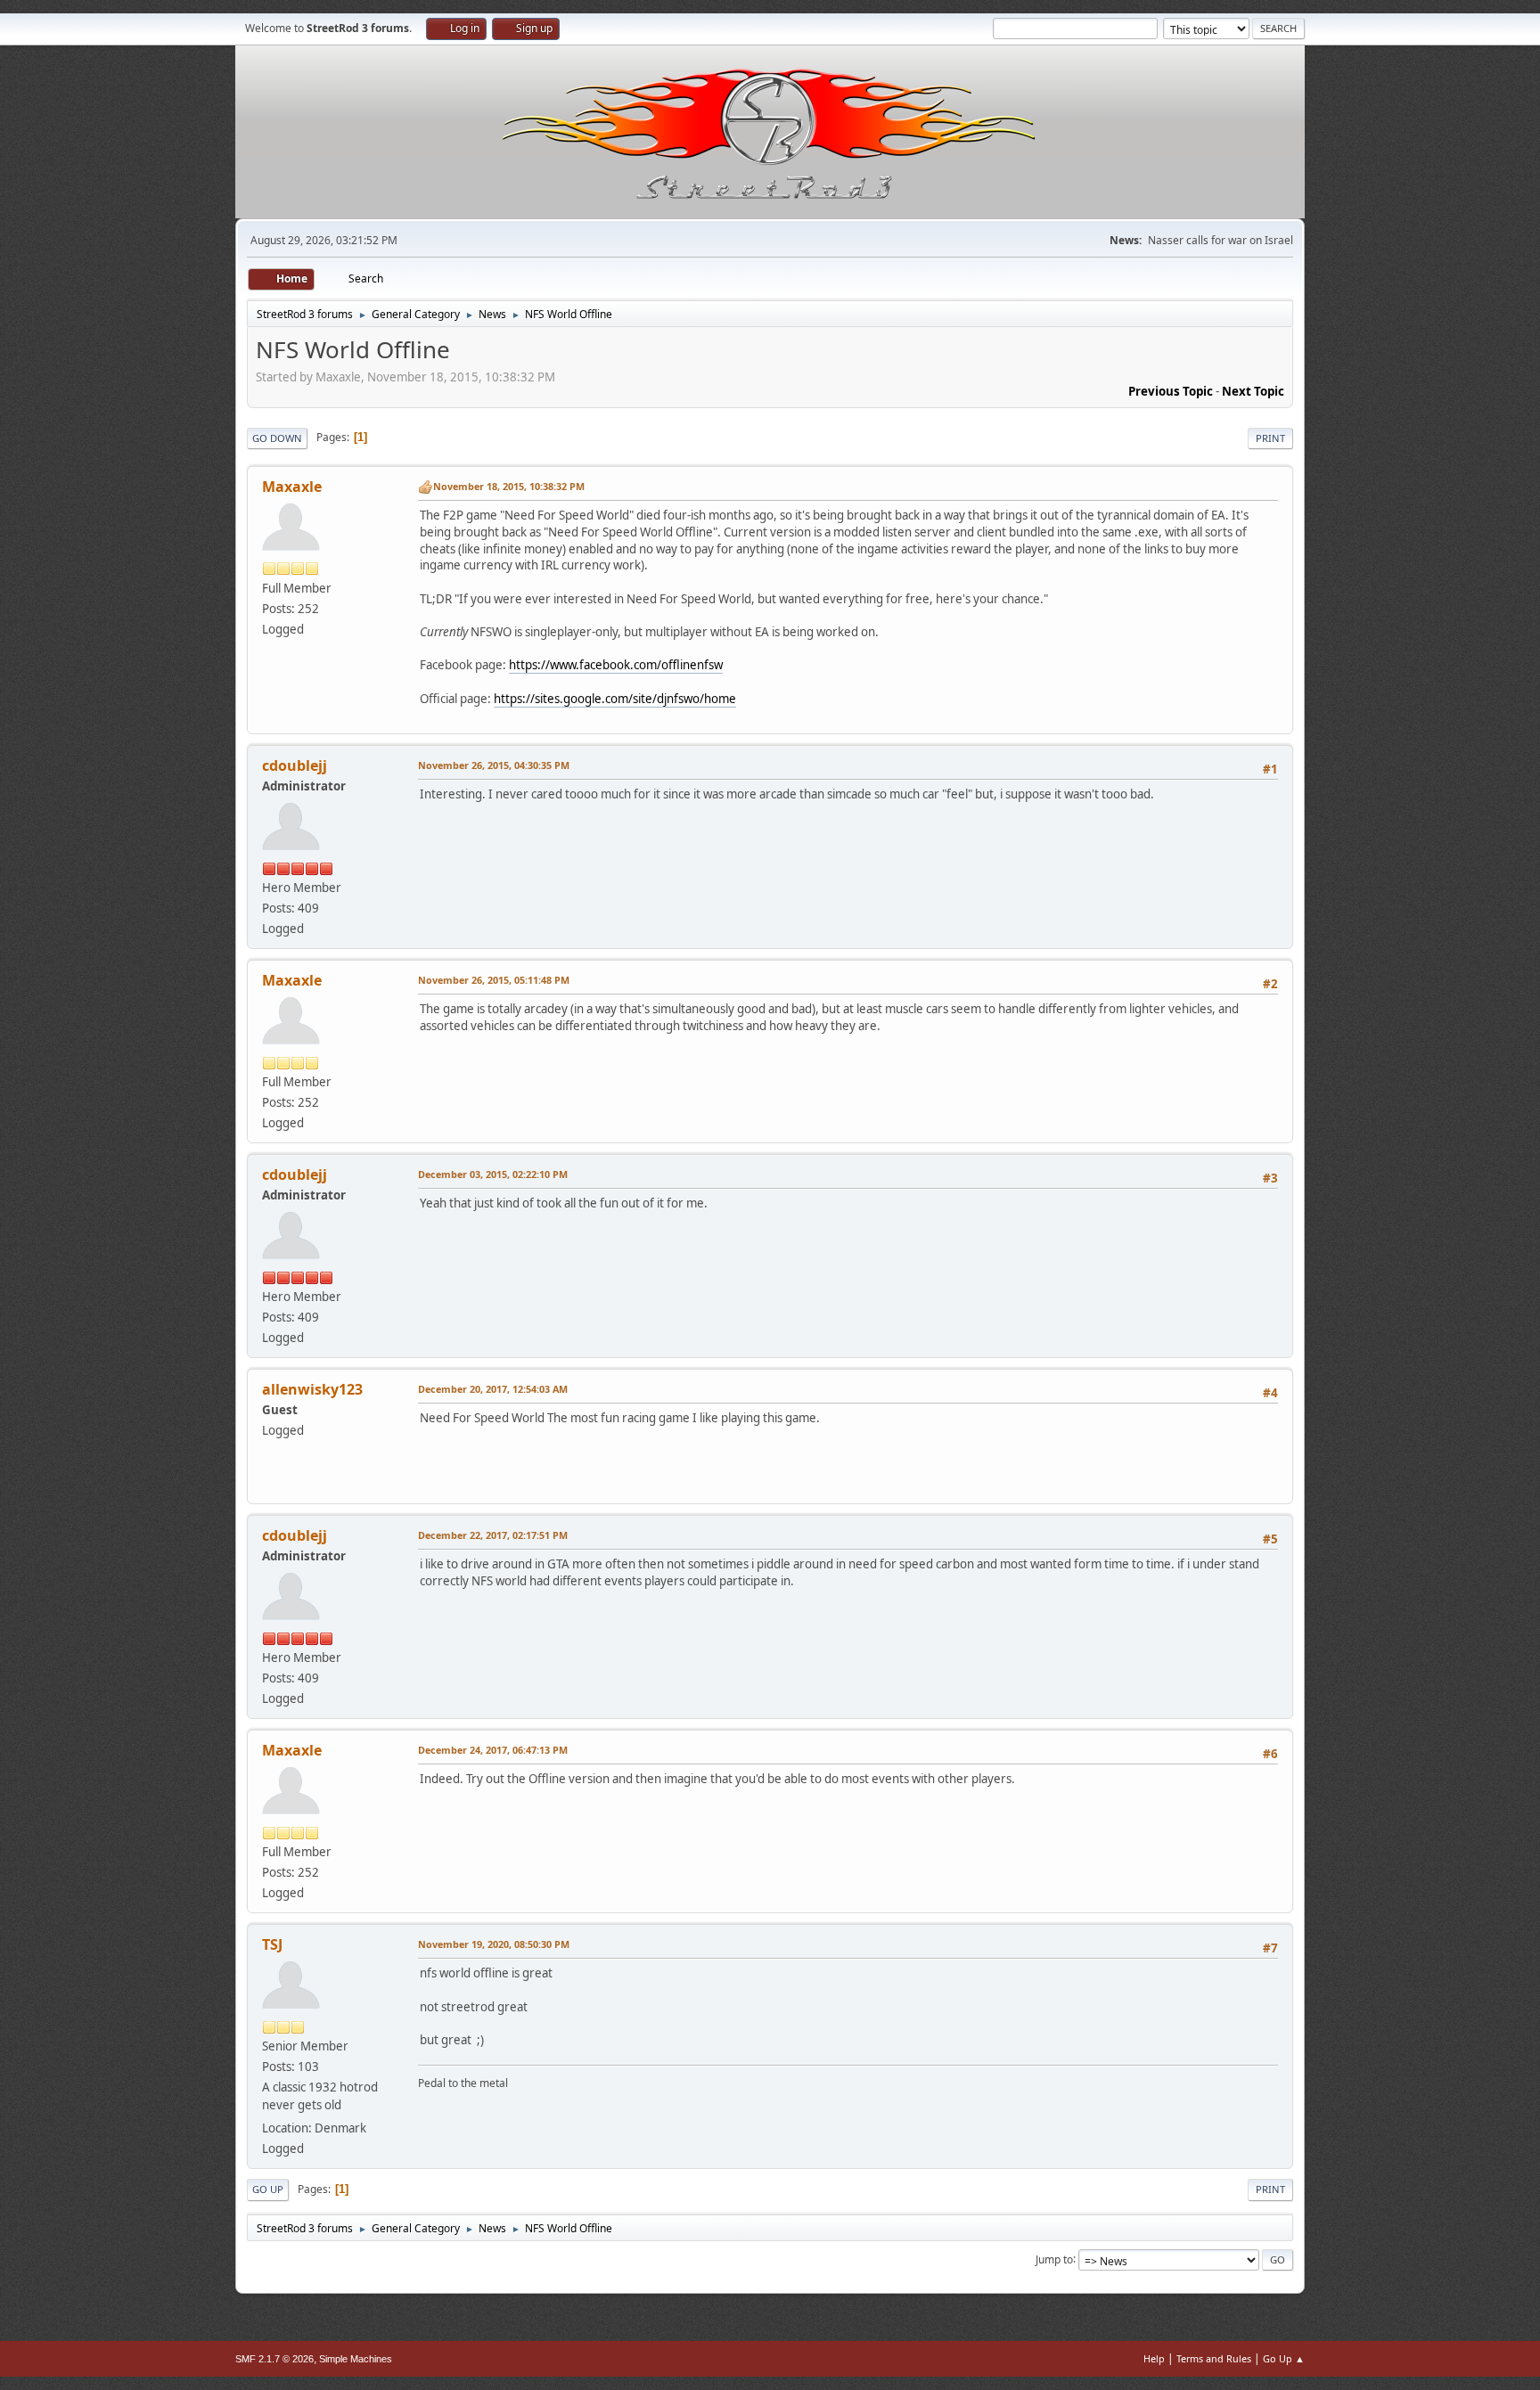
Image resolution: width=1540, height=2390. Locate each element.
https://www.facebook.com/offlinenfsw (616, 665)
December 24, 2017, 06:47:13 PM (493, 1750)
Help (1154, 2358)
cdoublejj (295, 765)
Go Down (277, 438)
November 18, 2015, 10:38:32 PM (509, 486)
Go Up (268, 2189)
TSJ (272, 1944)
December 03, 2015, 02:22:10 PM (493, 1174)
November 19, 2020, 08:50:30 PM (494, 1944)
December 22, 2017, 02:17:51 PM (493, 1535)
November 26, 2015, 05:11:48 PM (494, 980)
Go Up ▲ (1284, 2358)
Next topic (1253, 391)
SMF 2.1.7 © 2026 (274, 2359)
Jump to (1054, 2259)
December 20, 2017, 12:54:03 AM (493, 1389)
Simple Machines (356, 2359)
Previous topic (1171, 391)
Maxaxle (292, 487)
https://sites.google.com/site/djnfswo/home (615, 699)
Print (1270, 438)
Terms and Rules (1214, 2358)
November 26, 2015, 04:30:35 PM (494, 765)
